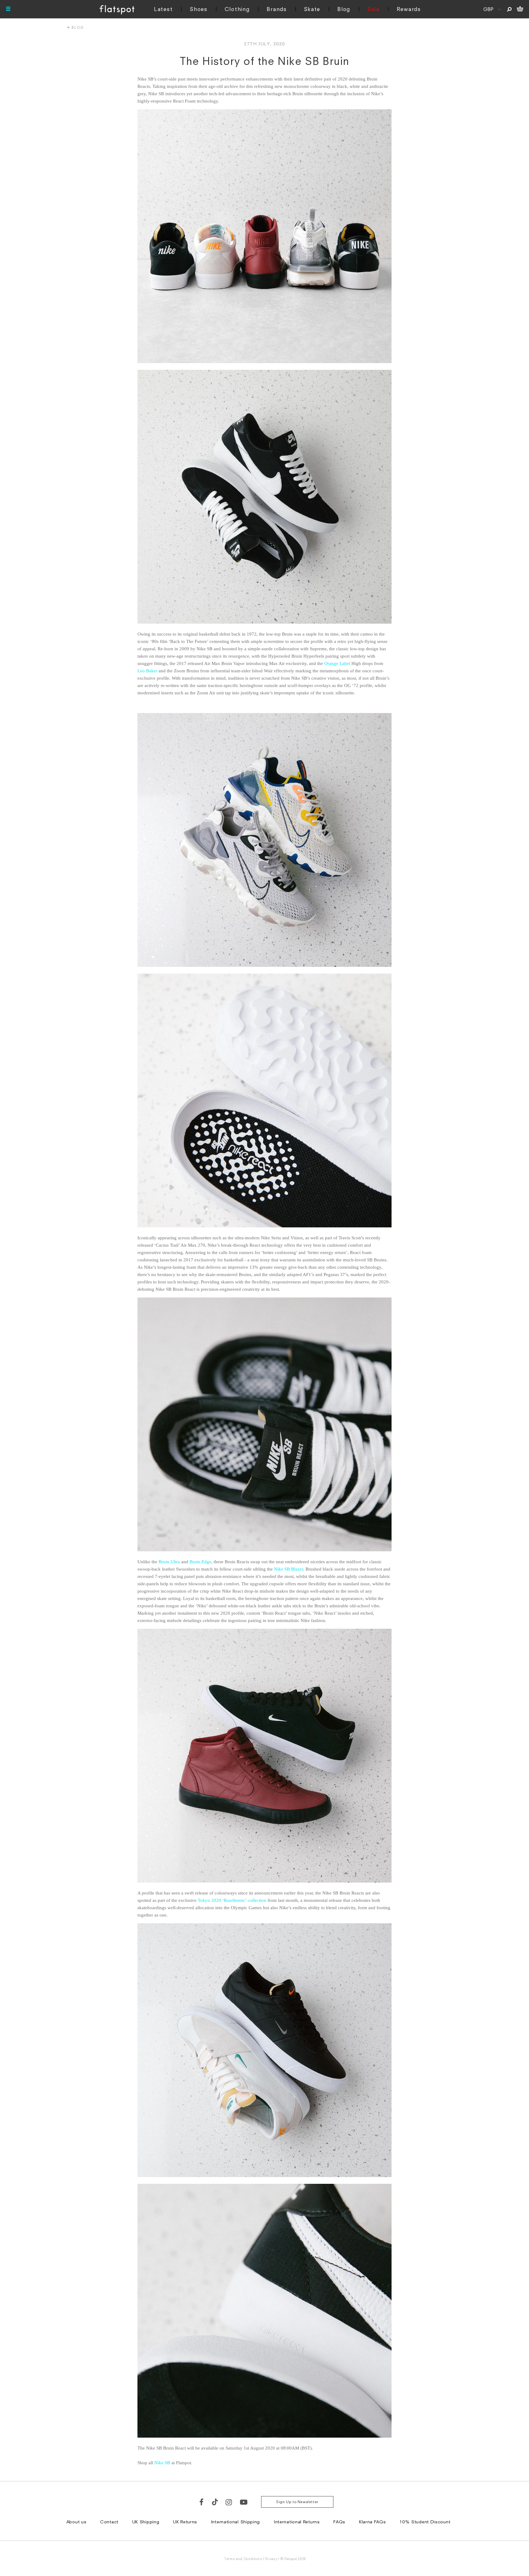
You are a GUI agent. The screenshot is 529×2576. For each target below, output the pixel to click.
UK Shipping (146, 2522)
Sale (373, 9)
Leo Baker (147, 671)
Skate (312, 9)
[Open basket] (520, 9)
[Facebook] (202, 2502)
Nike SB (162, 2463)
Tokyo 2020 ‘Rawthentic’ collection (232, 1900)
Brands (277, 9)
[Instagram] (229, 2502)
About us (77, 2522)
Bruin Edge (200, 1562)
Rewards (409, 9)
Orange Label (337, 663)
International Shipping (235, 2522)
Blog (344, 9)
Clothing (237, 9)
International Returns (297, 2522)
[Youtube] (244, 2502)
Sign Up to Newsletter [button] (297, 2502)
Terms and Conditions (243, 2559)
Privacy (271, 2559)
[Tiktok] (215, 2502)
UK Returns (185, 2522)
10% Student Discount (425, 2522)
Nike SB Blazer (289, 1569)
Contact (109, 2522)
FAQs (339, 2522)
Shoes (199, 9)
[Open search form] (509, 9)
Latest (163, 9)
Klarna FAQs (373, 2522)
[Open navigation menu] (8, 9)
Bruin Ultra (169, 1562)
